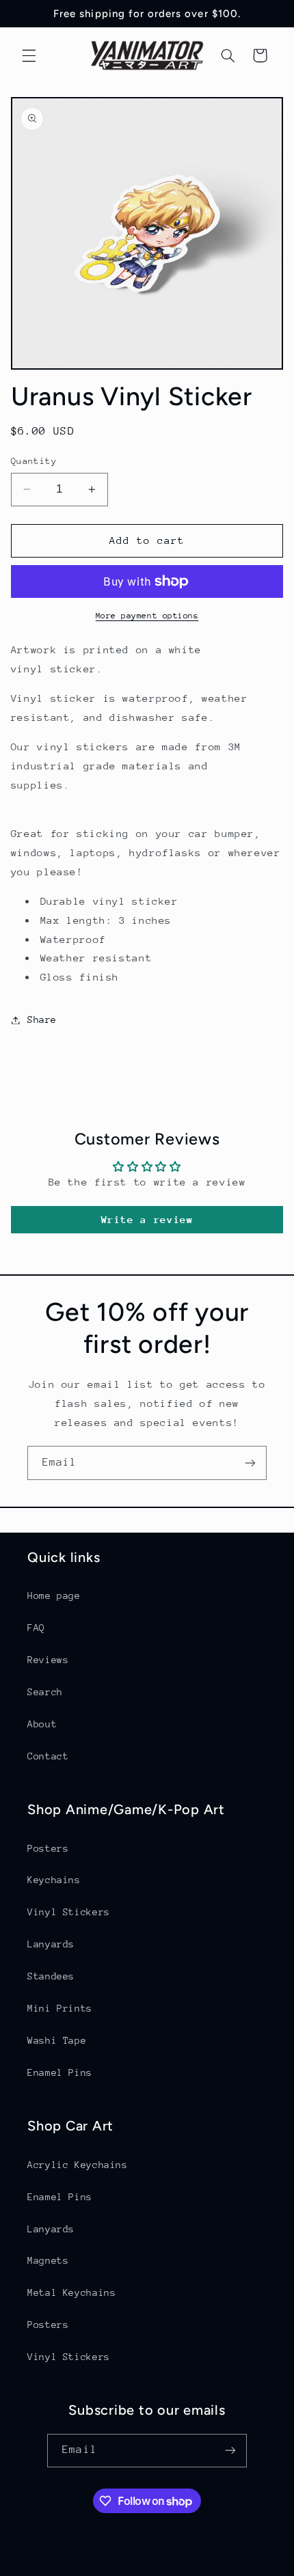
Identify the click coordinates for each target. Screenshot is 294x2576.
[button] (29, 55)
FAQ (36, 1628)
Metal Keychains (71, 2292)
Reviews (48, 1660)
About (42, 1724)
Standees (51, 1976)
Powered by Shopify (202, 2567)
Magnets (48, 2260)
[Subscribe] (250, 1463)
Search (45, 1692)
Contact (48, 1756)
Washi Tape (57, 2040)
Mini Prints (60, 2008)
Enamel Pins (60, 2072)
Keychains (54, 1880)
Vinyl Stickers (69, 1912)
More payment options (147, 616)
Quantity (34, 461)
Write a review (147, 1219)
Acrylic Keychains (78, 2165)
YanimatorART (119, 2567)
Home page (54, 1595)
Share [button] (42, 1019)
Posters (48, 1848)
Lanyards (51, 1944)
